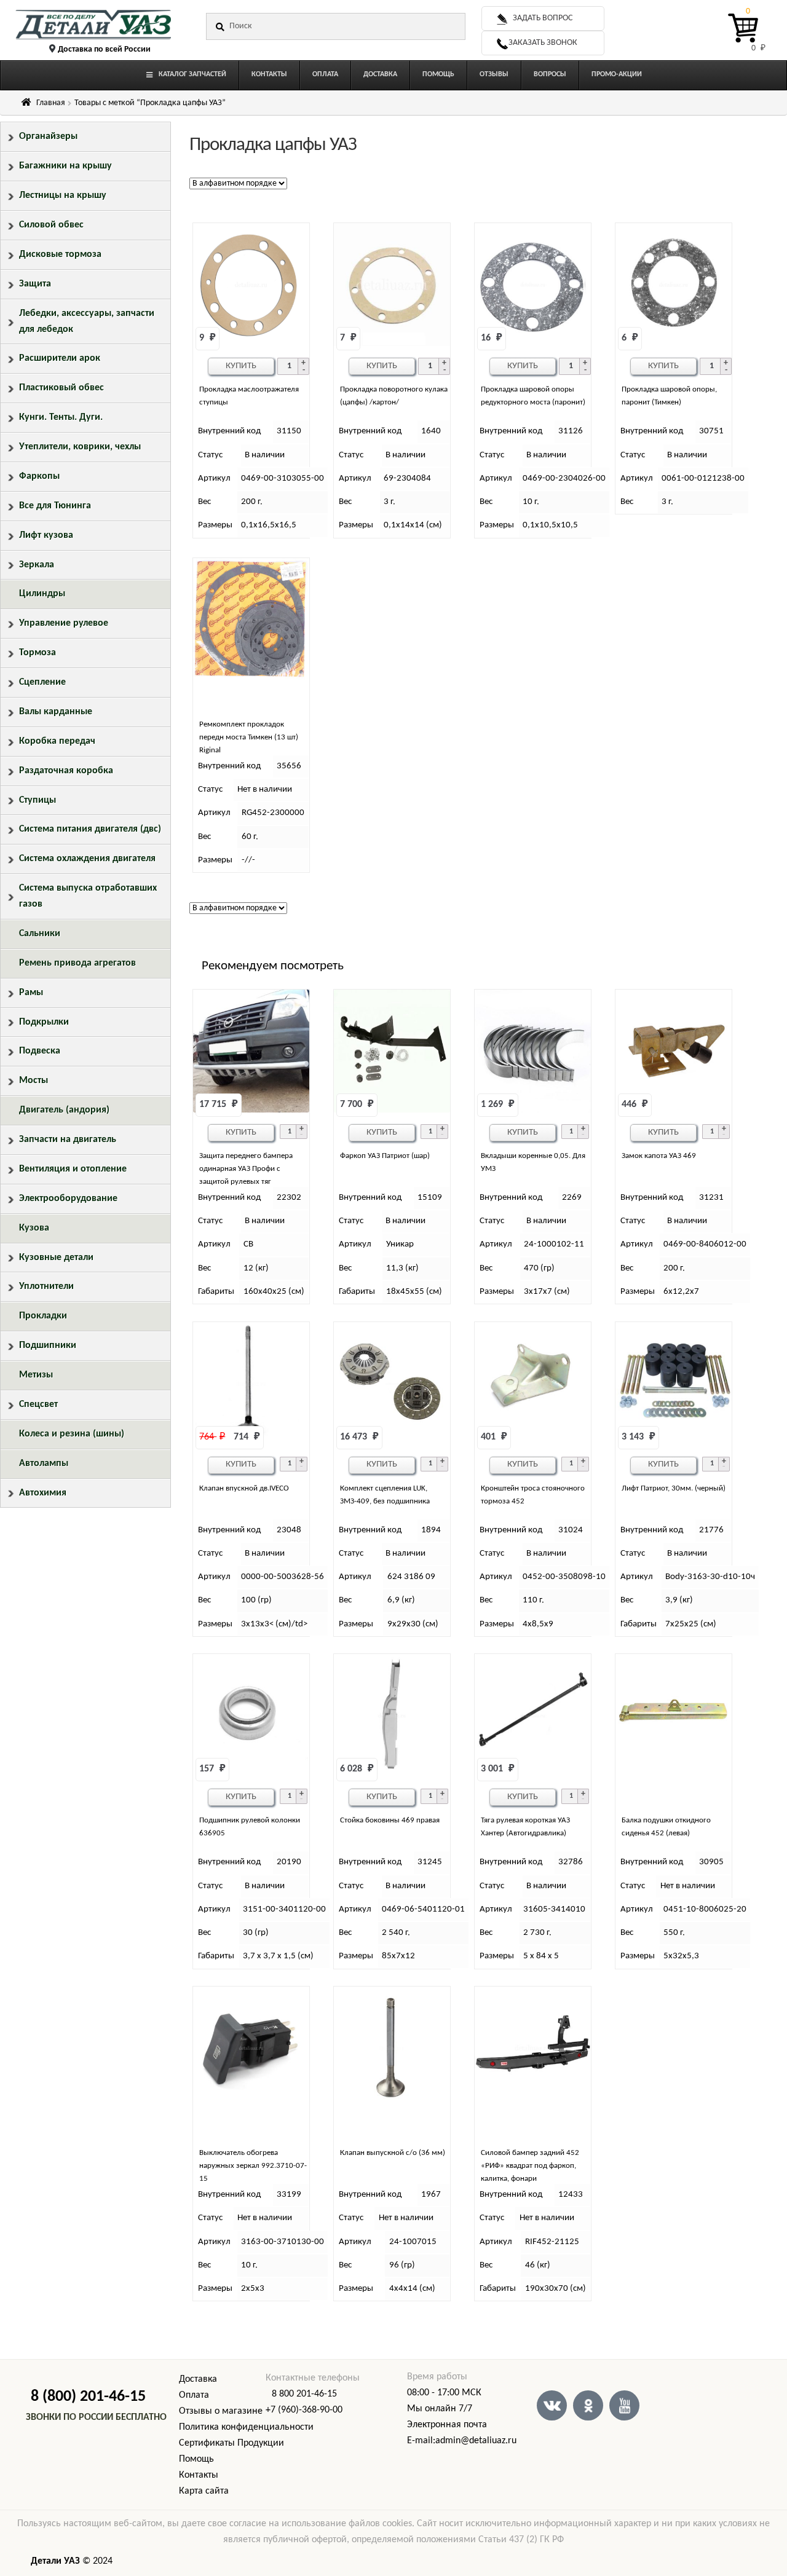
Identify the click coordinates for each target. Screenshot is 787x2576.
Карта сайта (204, 2491)
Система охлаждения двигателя (87, 859)
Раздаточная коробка (66, 771)
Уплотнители (46, 1286)
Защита (35, 284)
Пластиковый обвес (61, 388)
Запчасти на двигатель (68, 1140)
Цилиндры (42, 594)
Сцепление (42, 682)
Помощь (196, 2459)
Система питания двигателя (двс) (90, 829)
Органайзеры (48, 136)
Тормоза (38, 653)
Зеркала (37, 565)
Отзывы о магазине (221, 2411)
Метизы (36, 1375)
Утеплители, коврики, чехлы (80, 447)
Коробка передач (57, 741)
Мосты (34, 1081)
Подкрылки (44, 1022)
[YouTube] (624, 2405)
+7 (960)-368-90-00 (304, 2410)
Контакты (199, 2475)
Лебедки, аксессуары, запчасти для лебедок (87, 321)
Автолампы (44, 1463)
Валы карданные (56, 712)
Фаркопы (39, 476)
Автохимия (43, 1493)
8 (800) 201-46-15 (88, 2397)
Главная (51, 103)
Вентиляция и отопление (73, 1169)
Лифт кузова (46, 535)
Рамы (31, 993)
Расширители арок (60, 358)
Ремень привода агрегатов (77, 963)
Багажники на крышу (65, 166)
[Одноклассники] (588, 2405)
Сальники (40, 934)
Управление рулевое (64, 623)
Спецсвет (38, 1404)
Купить (241, 366)
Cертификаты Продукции (231, 2443)
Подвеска (40, 1051)
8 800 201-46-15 (304, 2394)
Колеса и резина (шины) (72, 1434)
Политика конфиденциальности (246, 2427)
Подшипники (48, 1345)
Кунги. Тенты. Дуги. (61, 417)
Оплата (194, 2395)
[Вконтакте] (552, 2405)
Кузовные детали (56, 1258)
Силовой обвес (51, 225)
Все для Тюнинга (55, 506)
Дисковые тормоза (60, 254)
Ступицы (38, 800)
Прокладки (43, 1316)
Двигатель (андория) (64, 1110)
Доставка (198, 2379)
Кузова (34, 1228)
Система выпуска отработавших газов (88, 896)
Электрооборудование (68, 1199)
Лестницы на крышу (63, 195)
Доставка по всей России (104, 49)
